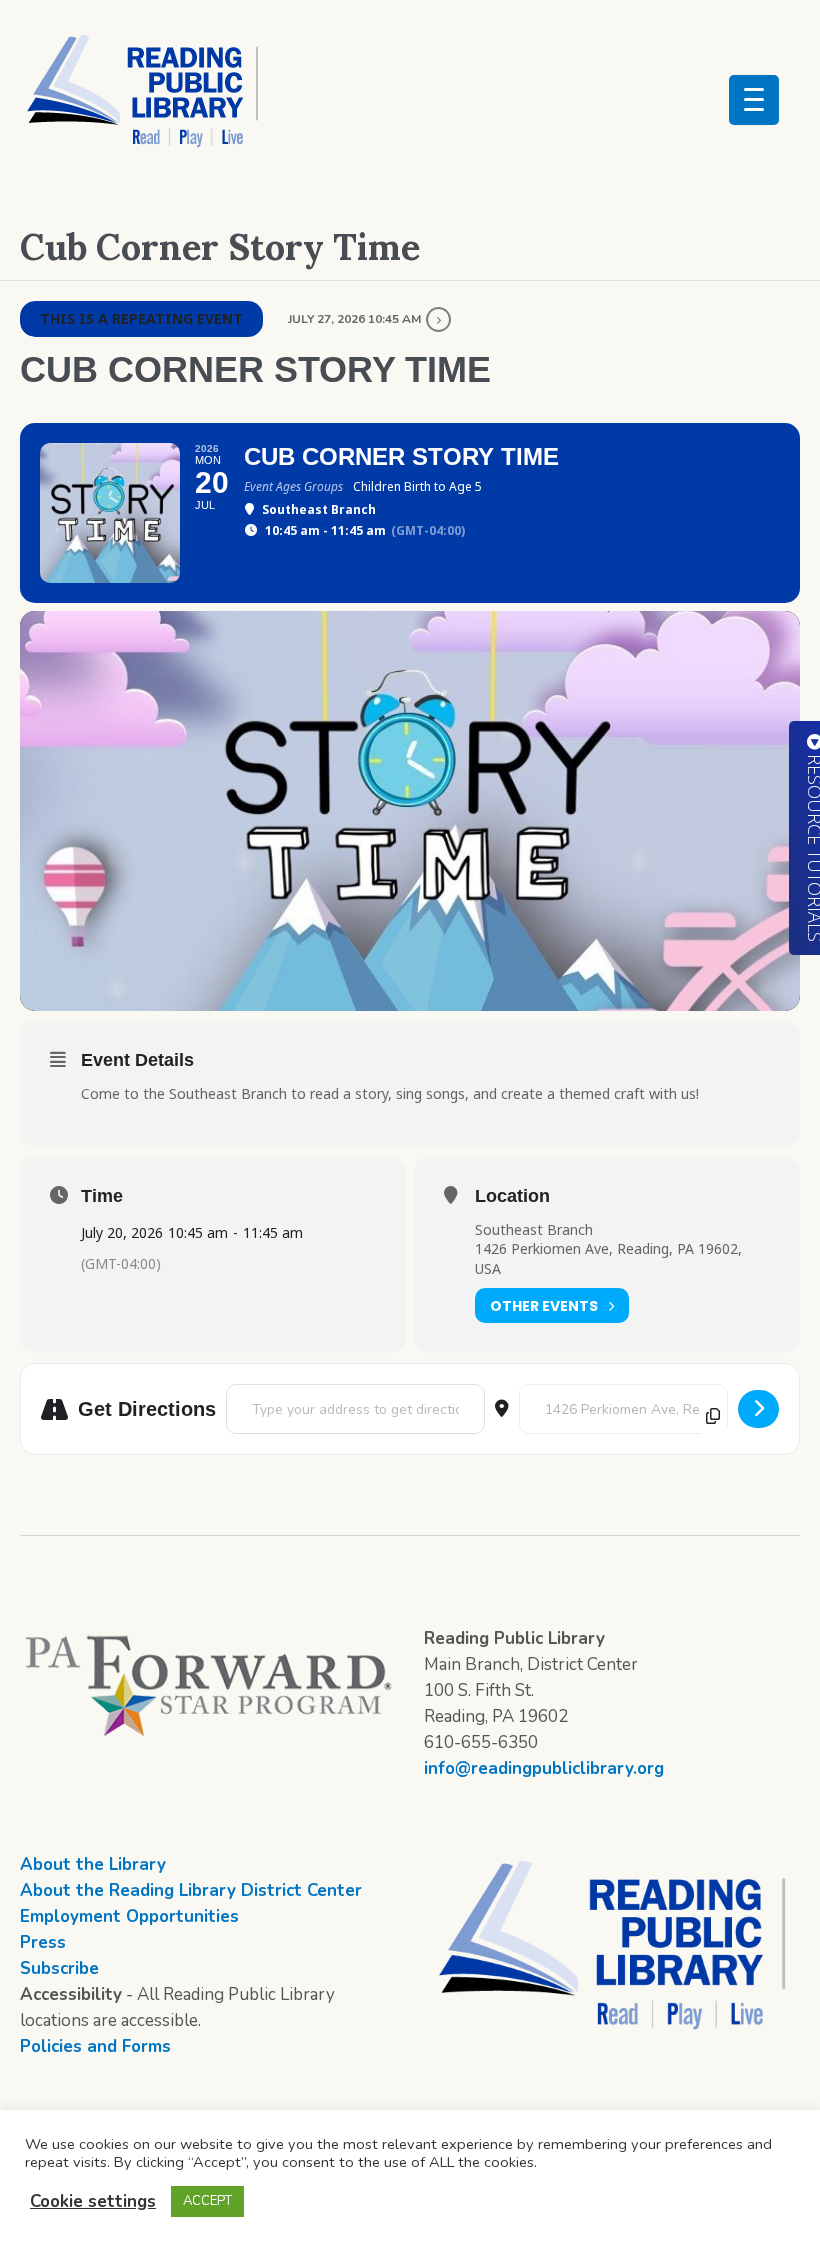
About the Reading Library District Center (191, 1890)
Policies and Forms (95, 2046)
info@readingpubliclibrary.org (544, 1768)
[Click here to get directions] (758, 1409)
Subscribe (59, 1968)
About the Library (93, 1864)
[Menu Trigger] (754, 100)
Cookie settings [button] (93, 2201)
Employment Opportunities (129, 1916)
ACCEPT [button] (207, 2201)
